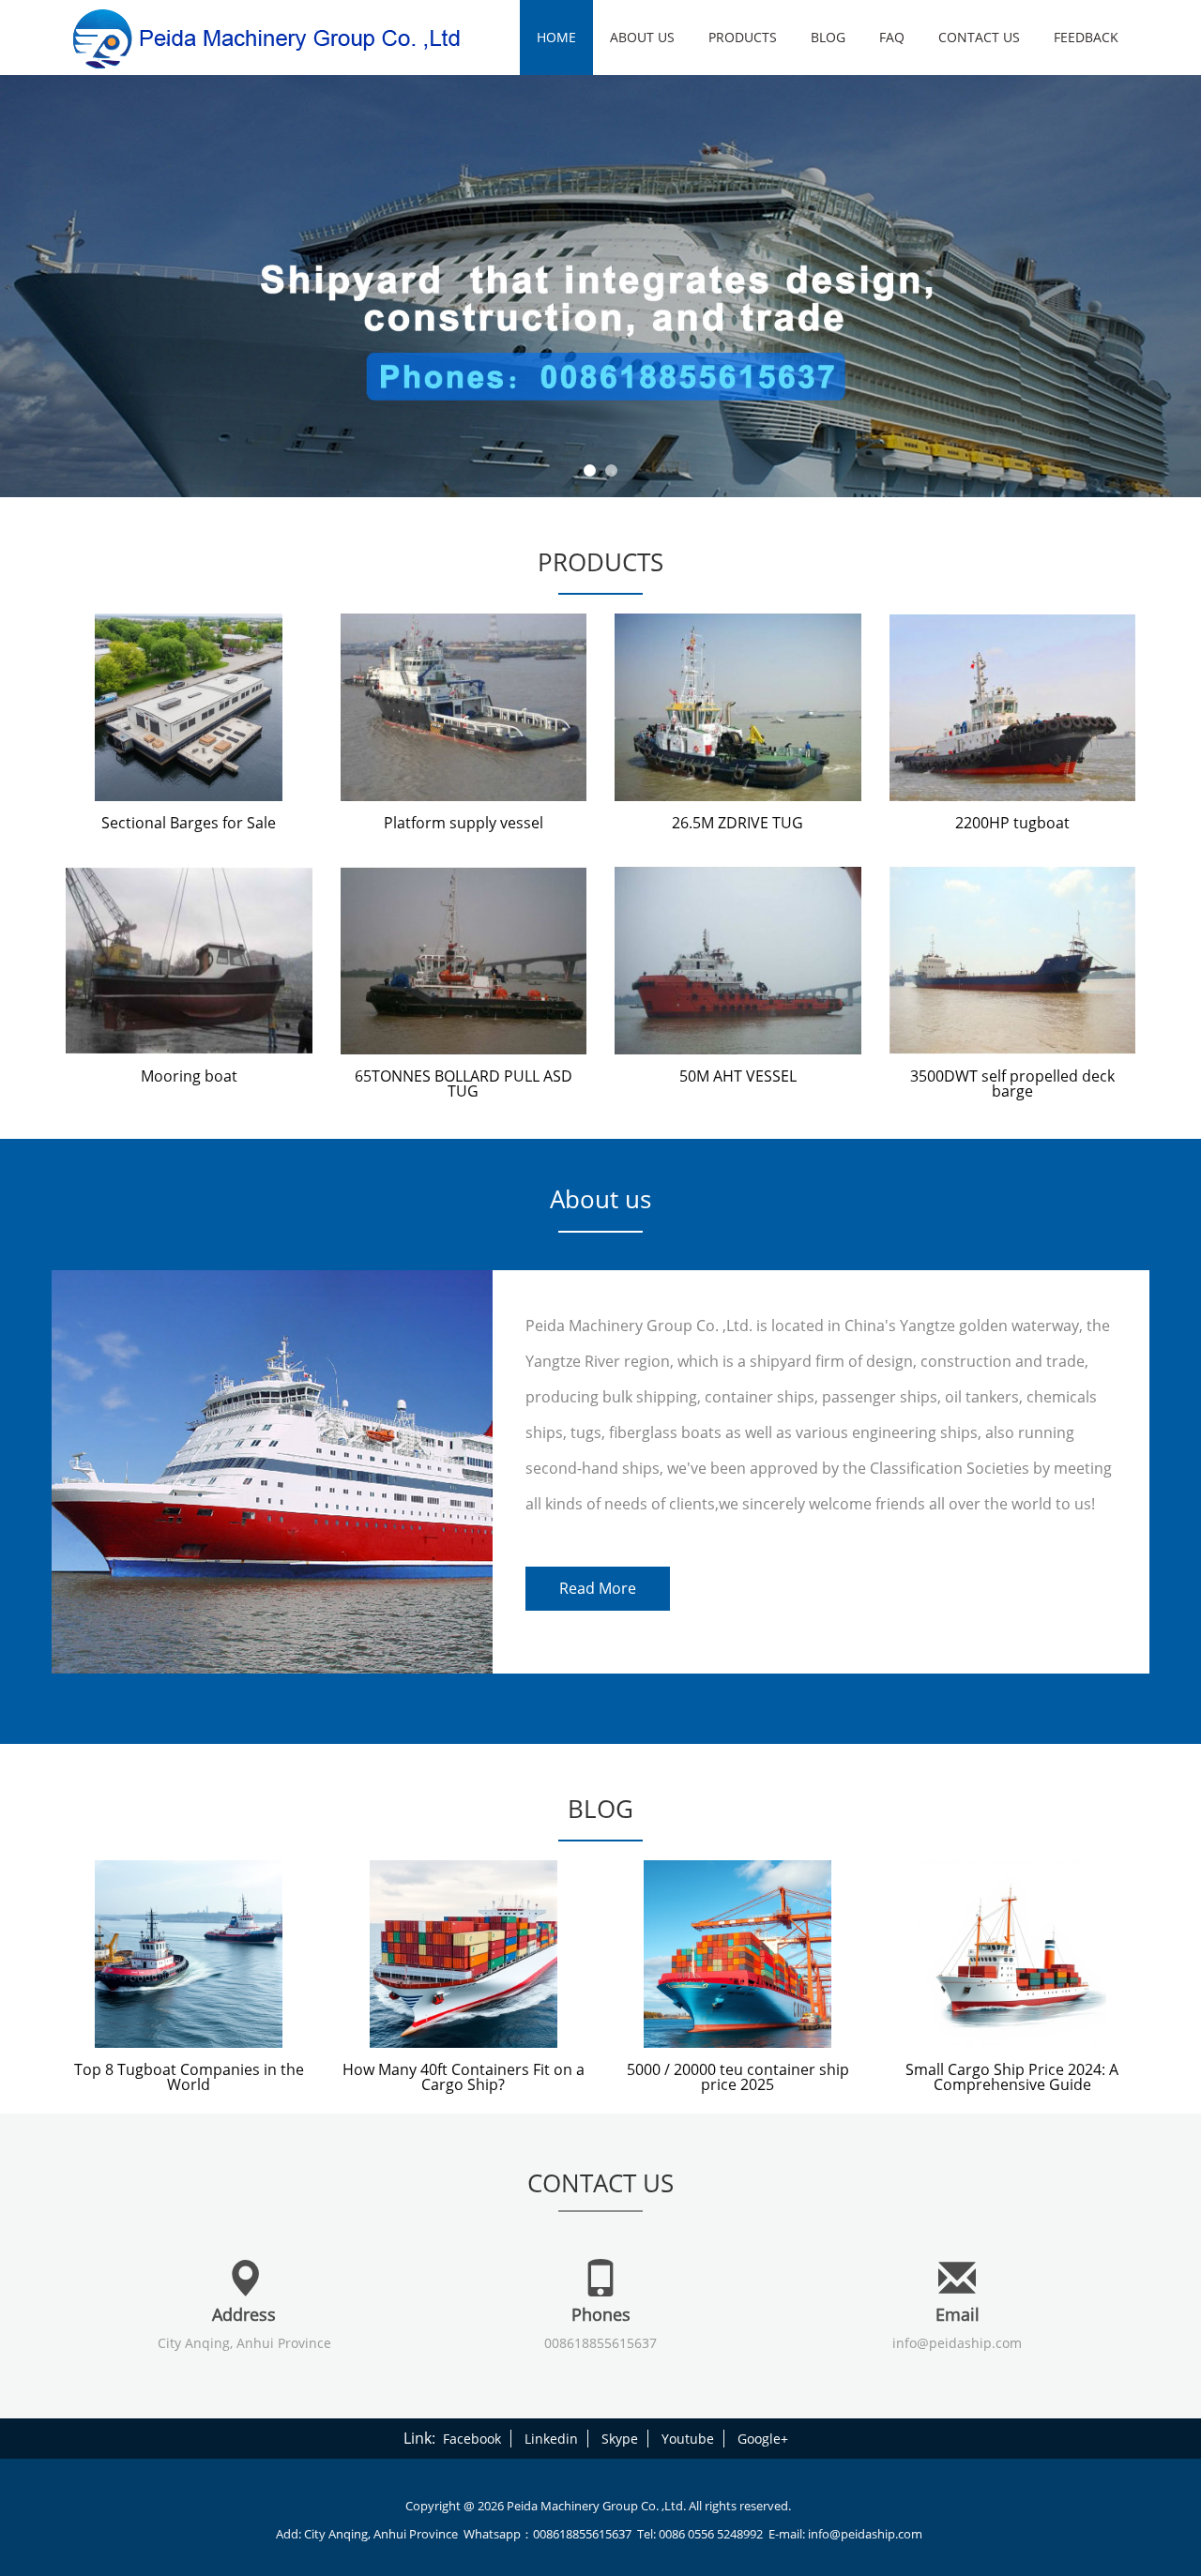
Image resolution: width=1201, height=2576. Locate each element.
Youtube (688, 2439)
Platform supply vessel (464, 823)
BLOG (828, 37)
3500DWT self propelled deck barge (1012, 1083)
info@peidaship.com (957, 2343)
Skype (620, 2439)
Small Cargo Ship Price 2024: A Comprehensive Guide (1012, 2077)
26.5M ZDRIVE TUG (737, 823)
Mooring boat (189, 1076)
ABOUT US (642, 37)
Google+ (763, 2439)
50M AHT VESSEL (738, 1076)
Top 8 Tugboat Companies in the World (189, 2077)
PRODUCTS (743, 37)
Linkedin (551, 2439)
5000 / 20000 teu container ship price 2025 (738, 2077)
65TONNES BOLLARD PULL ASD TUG (464, 1083)
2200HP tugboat (1012, 823)
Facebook (472, 2439)
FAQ (892, 37)
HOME (556, 37)
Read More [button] (598, 1588)
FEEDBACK (1086, 37)
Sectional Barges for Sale (189, 823)
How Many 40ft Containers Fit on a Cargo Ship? (464, 2077)
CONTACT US (979, 37)
